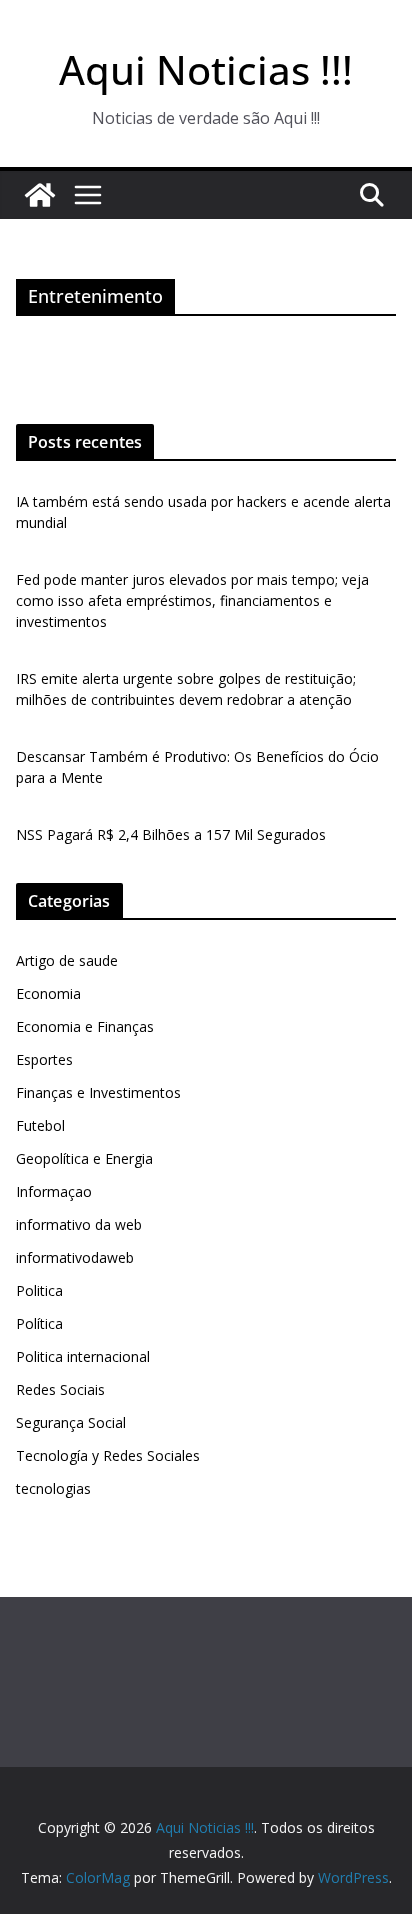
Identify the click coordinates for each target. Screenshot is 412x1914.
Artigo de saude (67, 960)
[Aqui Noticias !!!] (40, 195)
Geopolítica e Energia (84, 1158)
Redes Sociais (60, 1389)
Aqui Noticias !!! (206, 69)
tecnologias (53, 1488)
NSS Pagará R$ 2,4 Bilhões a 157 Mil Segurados (171, 834)
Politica (39, 1290)
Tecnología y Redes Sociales (108, 1455)
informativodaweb (75, 1257)
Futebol (40, 1125)
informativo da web (79, 1224)
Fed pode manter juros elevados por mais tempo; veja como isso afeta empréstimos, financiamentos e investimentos (192, 600)
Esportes (44, 1059)
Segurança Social (71, 1422)
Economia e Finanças (85, 1026)
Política (39, 1323)
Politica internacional (83, 1356)
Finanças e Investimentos (98, 1092)
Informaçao (54, 1191)
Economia (48, 993)
